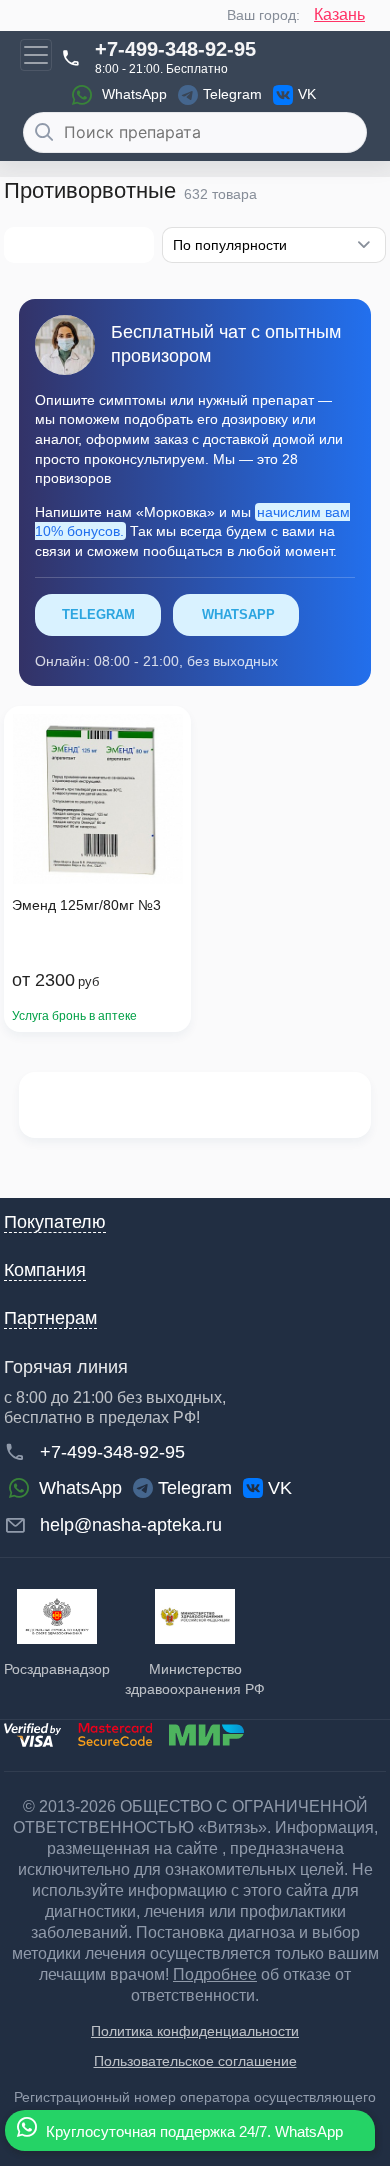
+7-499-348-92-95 (175, 49)
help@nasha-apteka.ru (131, 1525)
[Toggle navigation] (36, 55)
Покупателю (55, 1222)
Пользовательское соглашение (195, 2061)
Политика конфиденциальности (195, 2031)
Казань (339, 14)
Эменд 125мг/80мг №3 (86, 905)
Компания (45, 1270)
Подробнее (215, 1974)
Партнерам (50, 1318)
